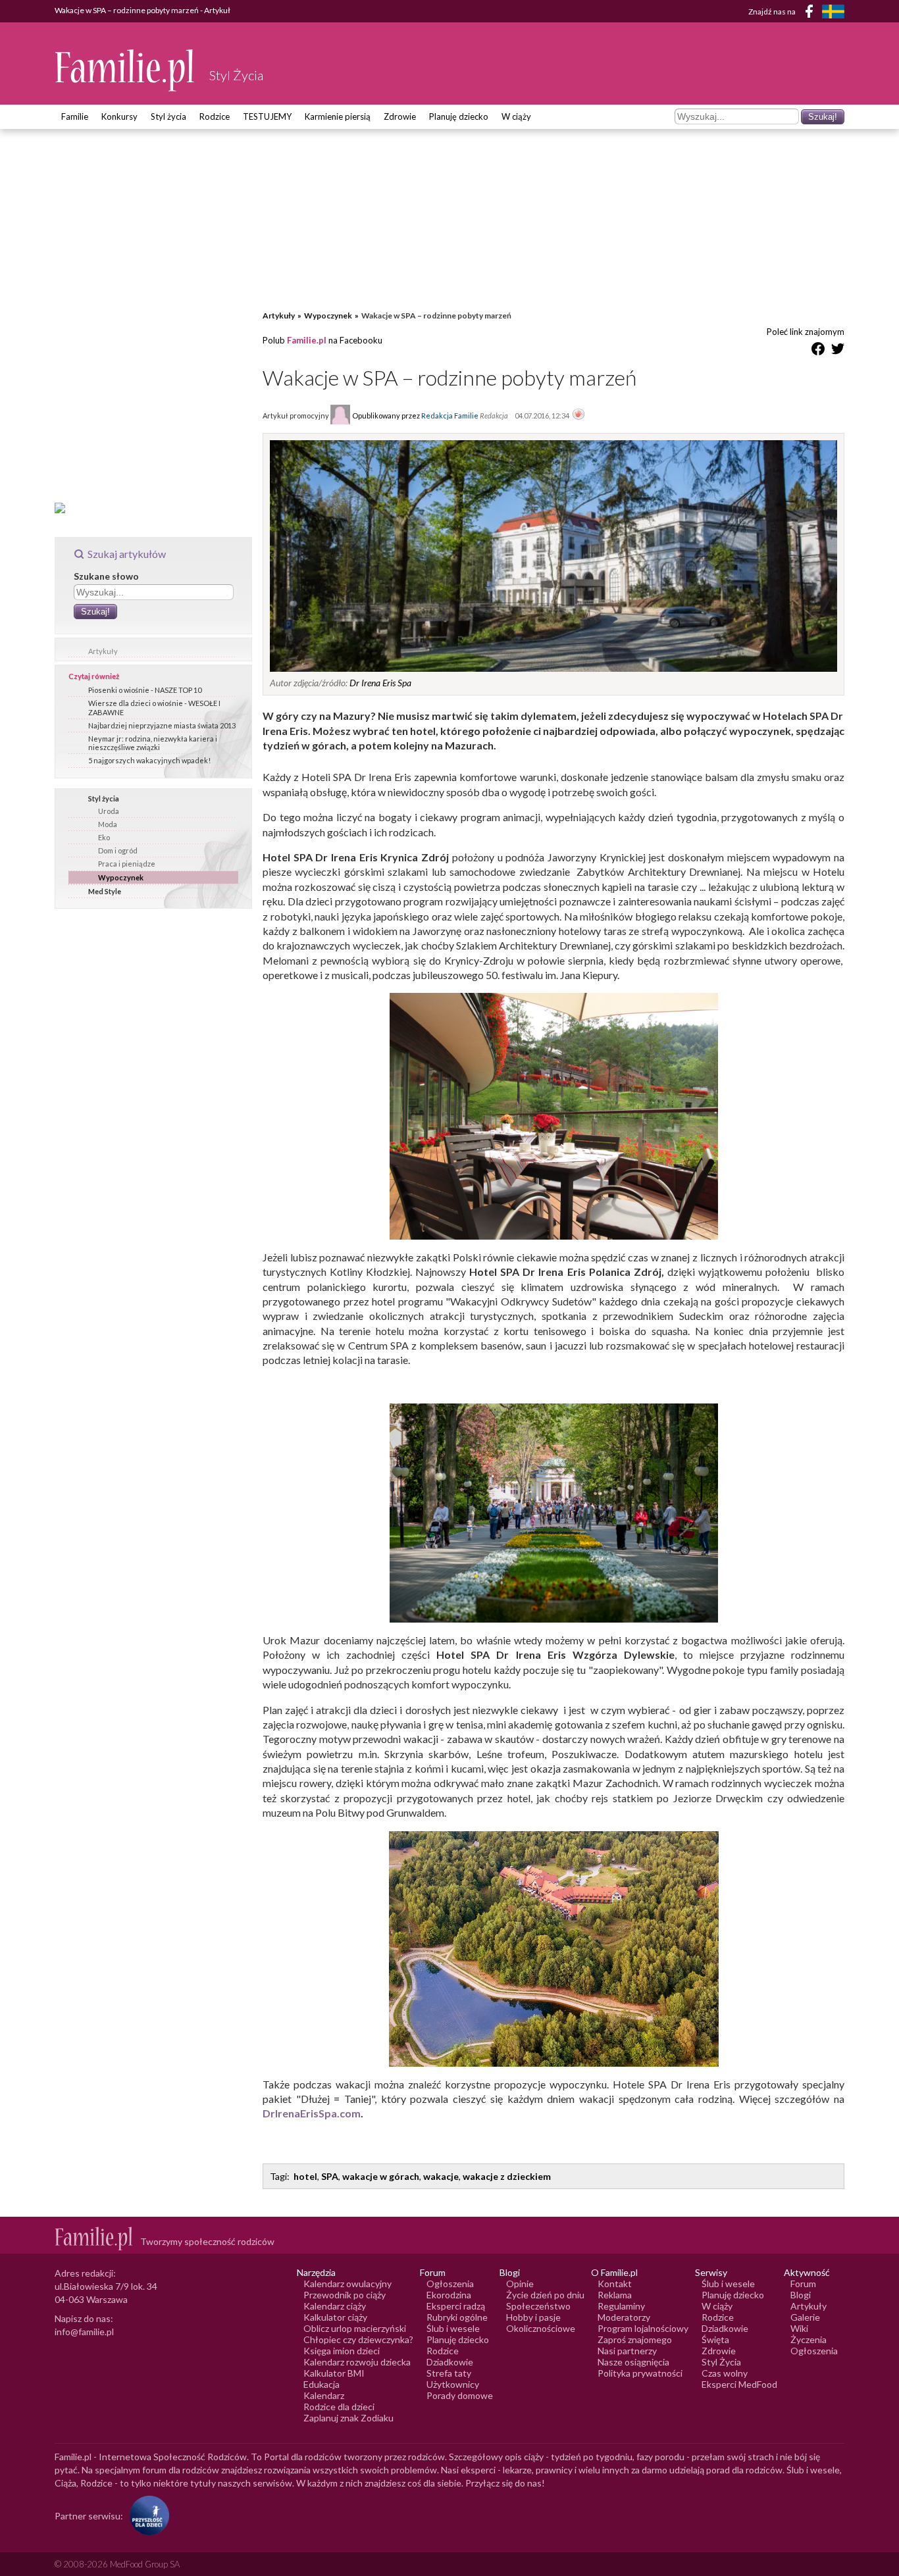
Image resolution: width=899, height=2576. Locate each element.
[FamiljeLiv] (833, 12)
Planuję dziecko (459, 116)
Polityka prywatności (640, 2373)
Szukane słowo (106, 576)
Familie (75, 116)
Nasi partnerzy (627, 2351)
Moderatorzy (624, 2317)
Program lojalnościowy (643, 2328)
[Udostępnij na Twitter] (838, 351)
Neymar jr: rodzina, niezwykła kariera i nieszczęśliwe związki (153, 743)
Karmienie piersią (338, 116)
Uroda (109, 811)
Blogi (801, 2295)
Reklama (615, 2295)
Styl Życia (721, 2362)
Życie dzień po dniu (545, 2295)
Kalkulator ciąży (335, 2317)
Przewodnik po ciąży (345, 2295)
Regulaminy (621, 2306)
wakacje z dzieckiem (507, 2176)
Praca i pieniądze (127, 864)
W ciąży (516, 116)
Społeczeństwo (538, 2306)
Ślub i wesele (453, 2328)
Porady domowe (460, 2395)
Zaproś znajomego (635, 2339)
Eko (104, 837)
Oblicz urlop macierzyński (355, 2328)
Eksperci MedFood (739, 2384)
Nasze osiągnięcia (633, 2362)
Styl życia (168, 116)
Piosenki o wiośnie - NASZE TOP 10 (145, 690)
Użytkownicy (453, 2384)
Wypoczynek (121, 877)
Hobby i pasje (533, 2317)
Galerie (805, 2317)
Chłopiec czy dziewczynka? (358, 2339)
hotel (305, 2176)
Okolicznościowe (541, 2328)
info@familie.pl (84, 2332)
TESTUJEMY (267, 116)
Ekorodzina (449, 2295)
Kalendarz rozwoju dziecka (357, 2362)
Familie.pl (307, 340)
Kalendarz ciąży (335, 2306)
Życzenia (809, 2339)
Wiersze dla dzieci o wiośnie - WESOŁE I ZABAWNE (154, 707)
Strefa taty (449, 2373)
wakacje (441, 2176)
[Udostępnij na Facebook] (818, 351)
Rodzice (215, 116)
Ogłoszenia (450, 2284)
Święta (715, 2339)
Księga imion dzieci (342, 2351)
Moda (108, 824)
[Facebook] (811, 13)
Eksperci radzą (456, 2306)
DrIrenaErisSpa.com (312, 2113)
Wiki (799, 2328)
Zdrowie (400, 116)
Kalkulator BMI (334, 2373)
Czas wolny (725, 2373)
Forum (803, 2284)
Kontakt (615, 2284)
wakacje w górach (381, 2176)
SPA (330, 2176)
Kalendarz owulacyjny (347, 2284)
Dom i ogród (118, 850)
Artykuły (103, 651)
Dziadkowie (450, 2362)
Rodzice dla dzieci (339, 2407)
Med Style (105, 891)
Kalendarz (324, 2395)
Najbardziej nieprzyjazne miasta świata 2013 (162, 725)
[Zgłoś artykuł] (578, 415)
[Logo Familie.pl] (125, 70)
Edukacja (321, 2384)
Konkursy (119, 116)
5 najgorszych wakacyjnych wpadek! (149, 760)
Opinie (520, 2284)
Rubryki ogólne (457, 2317)
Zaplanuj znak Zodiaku (348, 2418)
